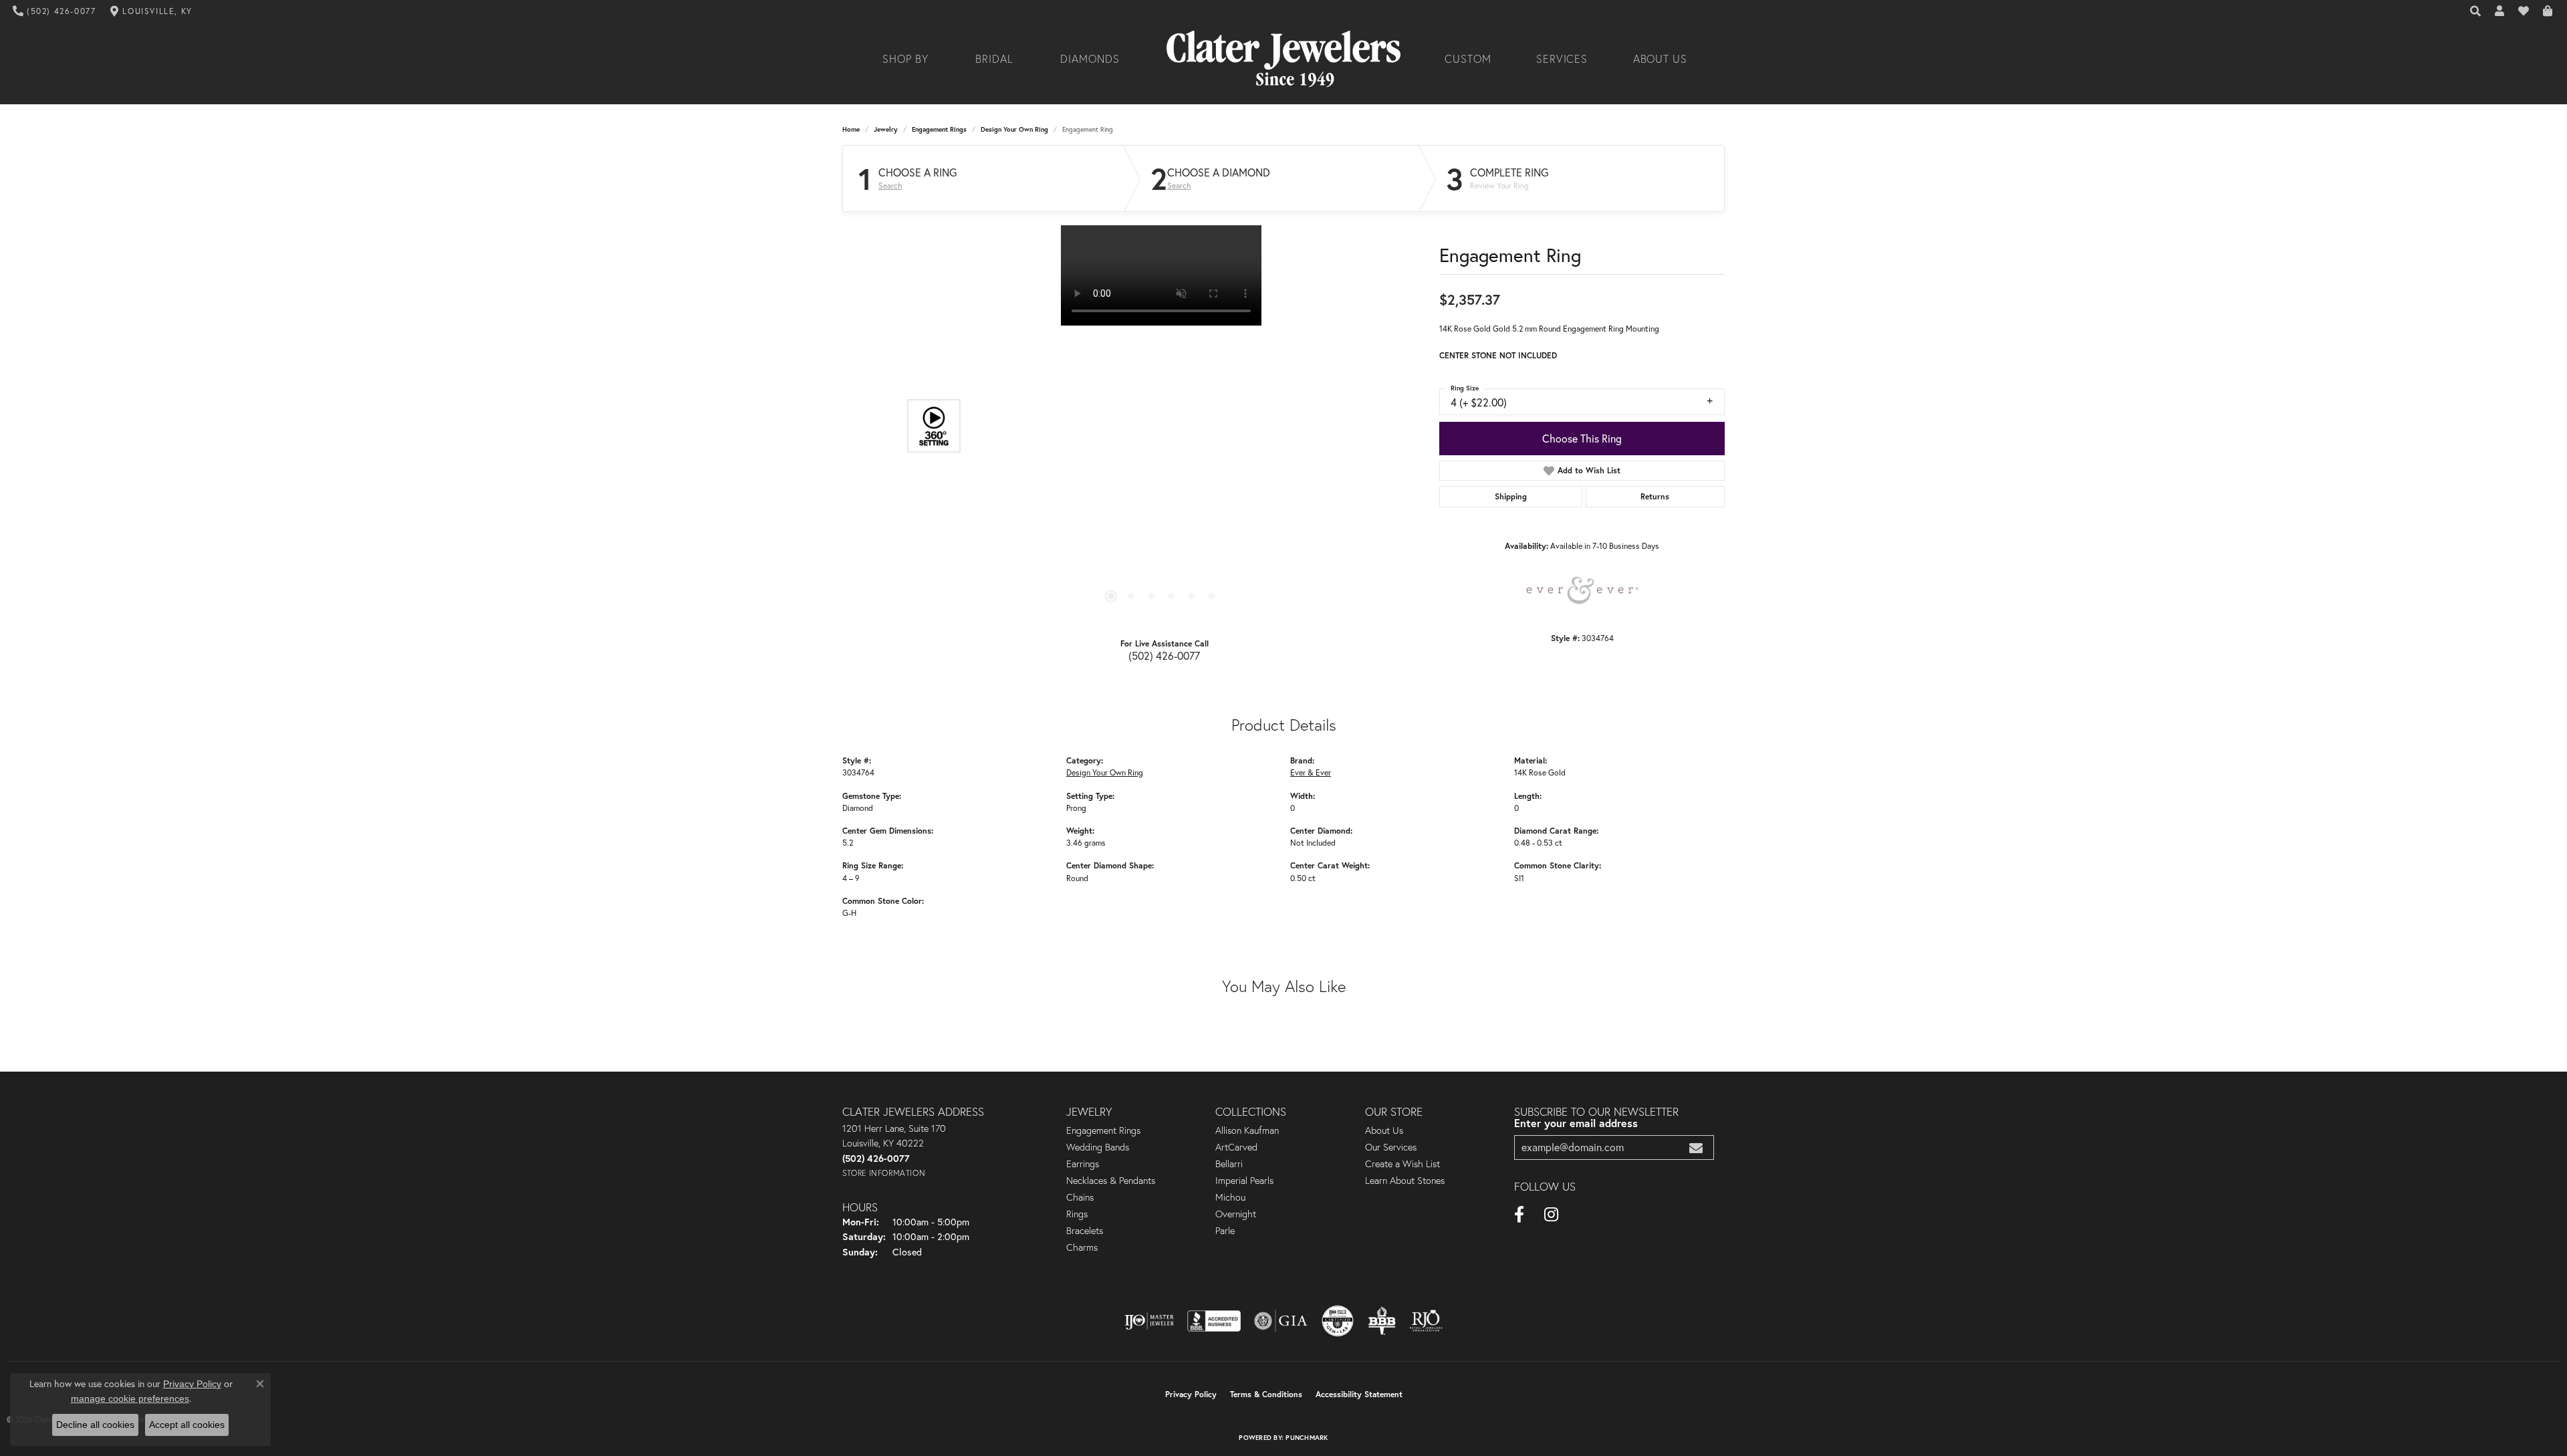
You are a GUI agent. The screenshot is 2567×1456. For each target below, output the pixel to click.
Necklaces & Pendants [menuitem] (1111, 1181)
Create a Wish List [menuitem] (1402, 1164)
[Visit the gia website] (1281, 1321)
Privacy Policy (1191, 1394)
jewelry (886, 129)
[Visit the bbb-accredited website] (1214, 1321)
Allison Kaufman (1247, 1130)
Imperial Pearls (1244, 1181)
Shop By (905, 59)
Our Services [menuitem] (1391, 1147)
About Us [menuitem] (1384, 1130)
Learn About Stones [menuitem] (1405, 1181)
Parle (1225, 1231)
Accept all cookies (187, 1425)
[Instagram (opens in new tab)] (1551, 1215)
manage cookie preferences (130, 1399)
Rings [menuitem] (1077, 1214)
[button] (2476, 11)
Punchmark (1307, 1438)
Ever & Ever (1311, 772)
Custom (1468, 59)
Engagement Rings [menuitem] (1103, 1130)
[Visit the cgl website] (1338, 1321)
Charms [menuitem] (1082, 1247)
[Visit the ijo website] (1149, 1321)
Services (1562, 59)
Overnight (1236, 1214)
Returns (1655, 496)
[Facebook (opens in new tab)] (1519, 1215)
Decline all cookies (95, 1425)
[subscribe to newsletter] (1696, 1147)
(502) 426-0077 (1164, 655)
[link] (54, 11)
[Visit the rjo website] (1426, 1321)
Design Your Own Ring (1014, 129)
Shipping (1511, 496)
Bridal (994, 59)
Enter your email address (1576, 1123)
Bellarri (1229, 1164)
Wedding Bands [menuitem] (1098, 1147)
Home (851, 129)
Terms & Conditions (1266, 1394)
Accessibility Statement (1359, 1394)
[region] (1161, 426)
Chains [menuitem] (1080, 1197)
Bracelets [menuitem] (1085, 1231)
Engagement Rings (939, 129)
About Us (1661, 59)
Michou (1230, 1197)
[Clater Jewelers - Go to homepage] (1283, 59)
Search (890, 186)
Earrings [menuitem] (1083, 1164)
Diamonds (1090, 59)
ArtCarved (1236, 1147)
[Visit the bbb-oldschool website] (1382, 1321)
